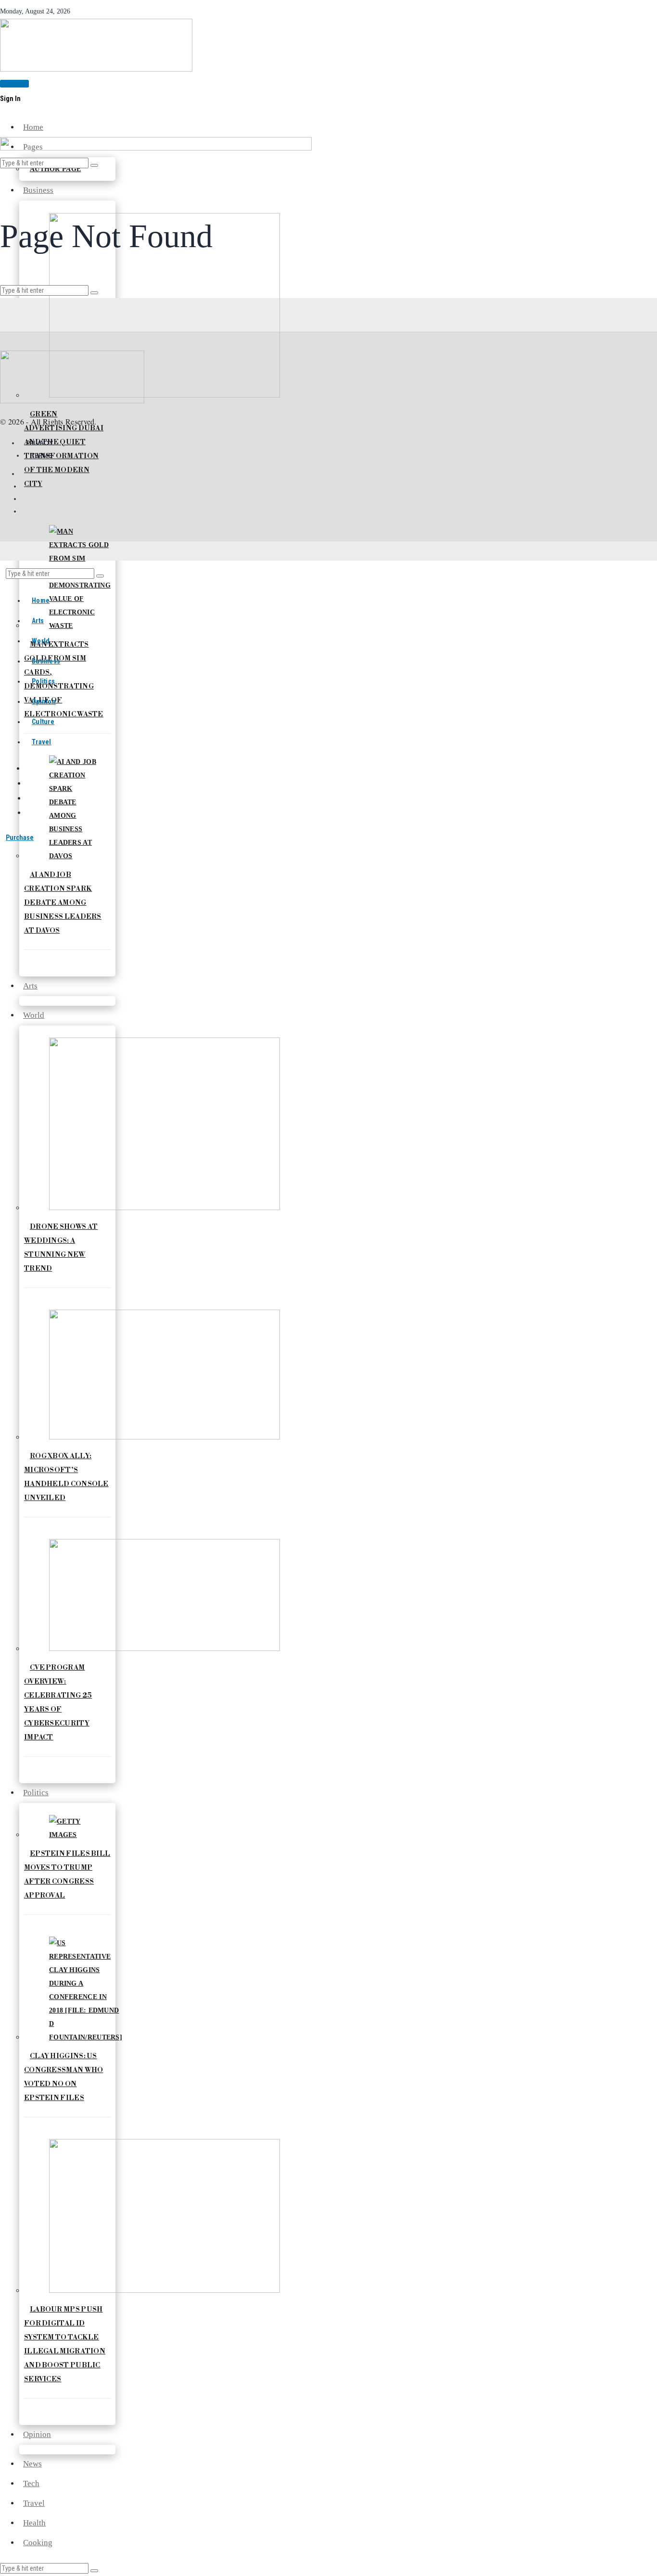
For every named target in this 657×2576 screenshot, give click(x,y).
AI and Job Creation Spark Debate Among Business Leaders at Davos (63, 903)
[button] (94, 2571)
